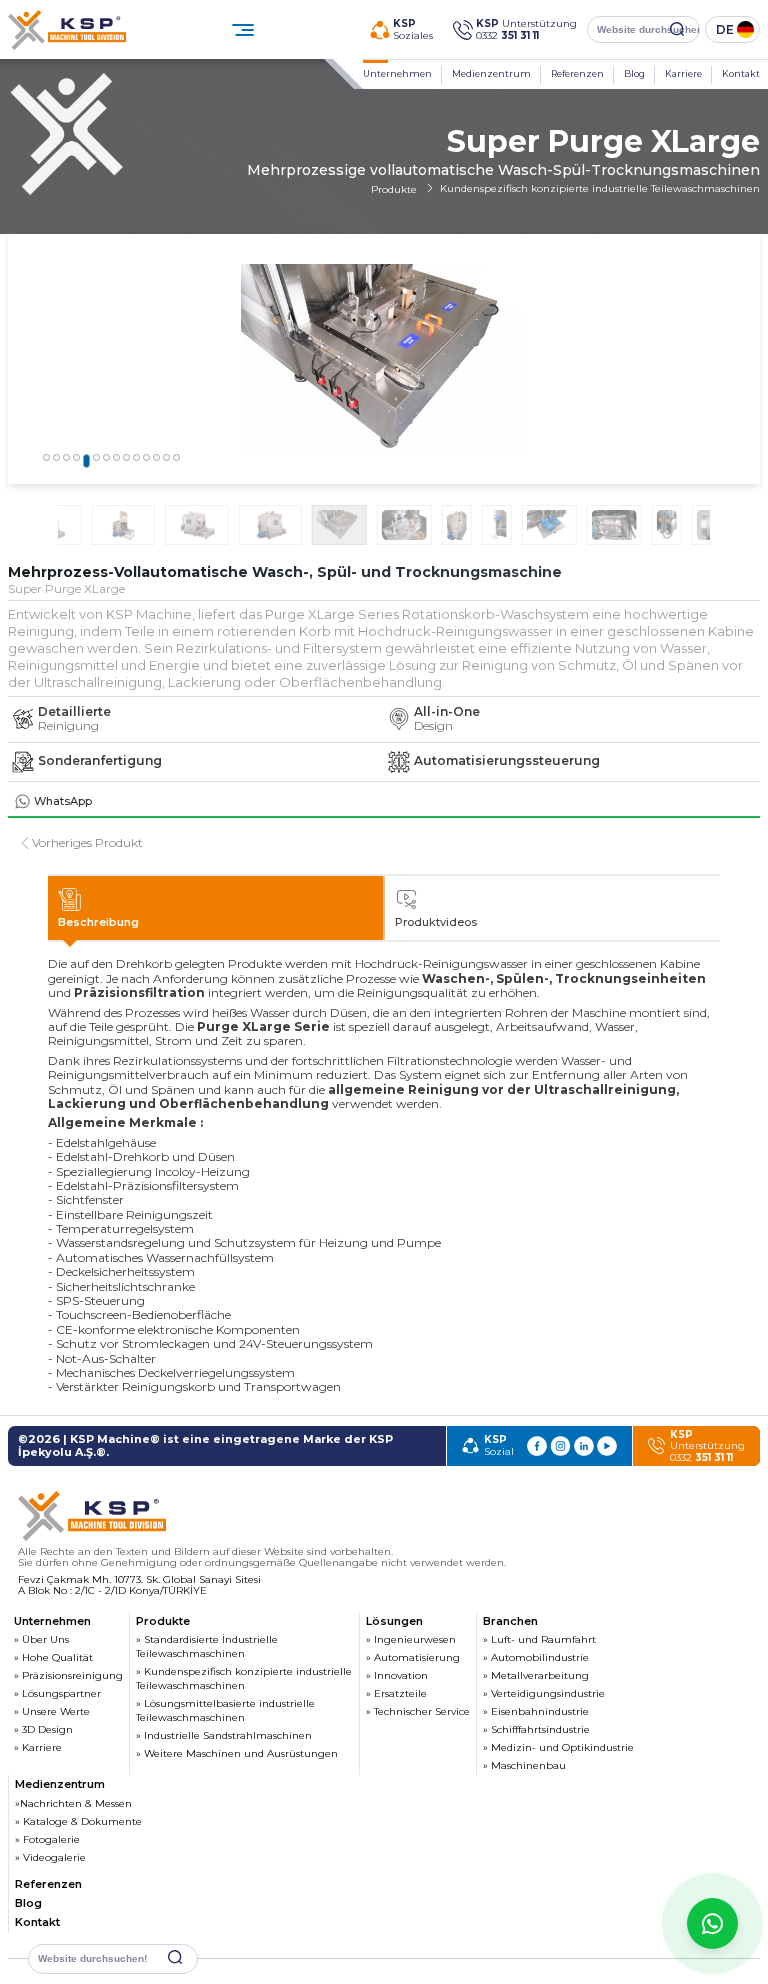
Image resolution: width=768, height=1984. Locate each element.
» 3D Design (43, 1729)
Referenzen (577, 73)
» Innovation (397, 1675)
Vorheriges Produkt (87, 843)
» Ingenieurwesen (411, 1639)
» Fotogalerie (47, 1839)
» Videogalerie (50, 1857)
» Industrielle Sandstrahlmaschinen (224, 1735)
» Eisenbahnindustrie (536, 1711)
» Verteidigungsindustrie (544, 1693)
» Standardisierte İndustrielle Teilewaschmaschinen (207, 1646)
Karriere (683, 73)
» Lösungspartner (57, 1693)
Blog (634, 73)
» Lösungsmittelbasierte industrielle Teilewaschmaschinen (225, 1710)
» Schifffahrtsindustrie (536, 1729)
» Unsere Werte (52, 1711)
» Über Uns (41, 1639)
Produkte (395, 189)
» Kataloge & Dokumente (78, 1821)
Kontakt (741, 73)
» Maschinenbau (524, 1765)
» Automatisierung (413, 1657)
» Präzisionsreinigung (68, 1675)
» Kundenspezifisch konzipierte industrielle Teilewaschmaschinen (244, 1678)
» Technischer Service (418, 1711)
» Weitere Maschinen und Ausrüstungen (237, 1753)
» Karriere (38, 1747)
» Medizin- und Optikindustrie (558, 1747)
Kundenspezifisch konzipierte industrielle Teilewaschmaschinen (600, 189)
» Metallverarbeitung (536, 1675)
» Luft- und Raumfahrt (539, 1639)
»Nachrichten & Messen (73, 1803)
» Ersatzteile (396, 1693)
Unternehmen (397, 73)
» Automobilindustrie (536, 1657)
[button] (46, 457)
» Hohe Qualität (53, 1657)
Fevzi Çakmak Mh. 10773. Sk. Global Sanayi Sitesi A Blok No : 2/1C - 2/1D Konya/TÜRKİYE (139, 1585)
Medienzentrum (491, 73)
